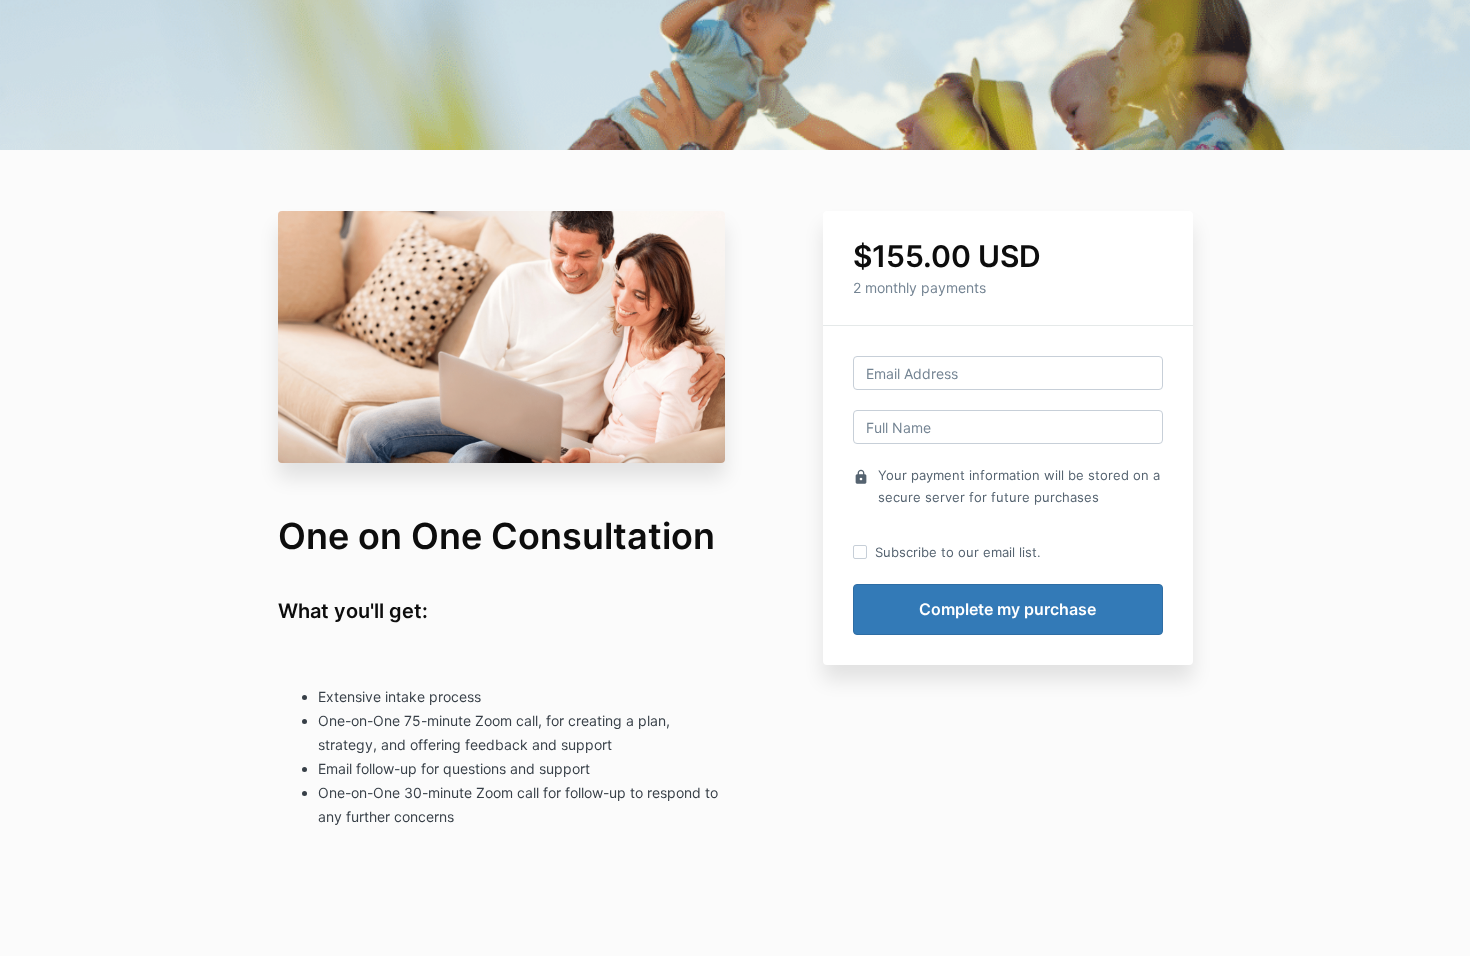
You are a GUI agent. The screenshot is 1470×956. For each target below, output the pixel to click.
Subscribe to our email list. (958, 552)
